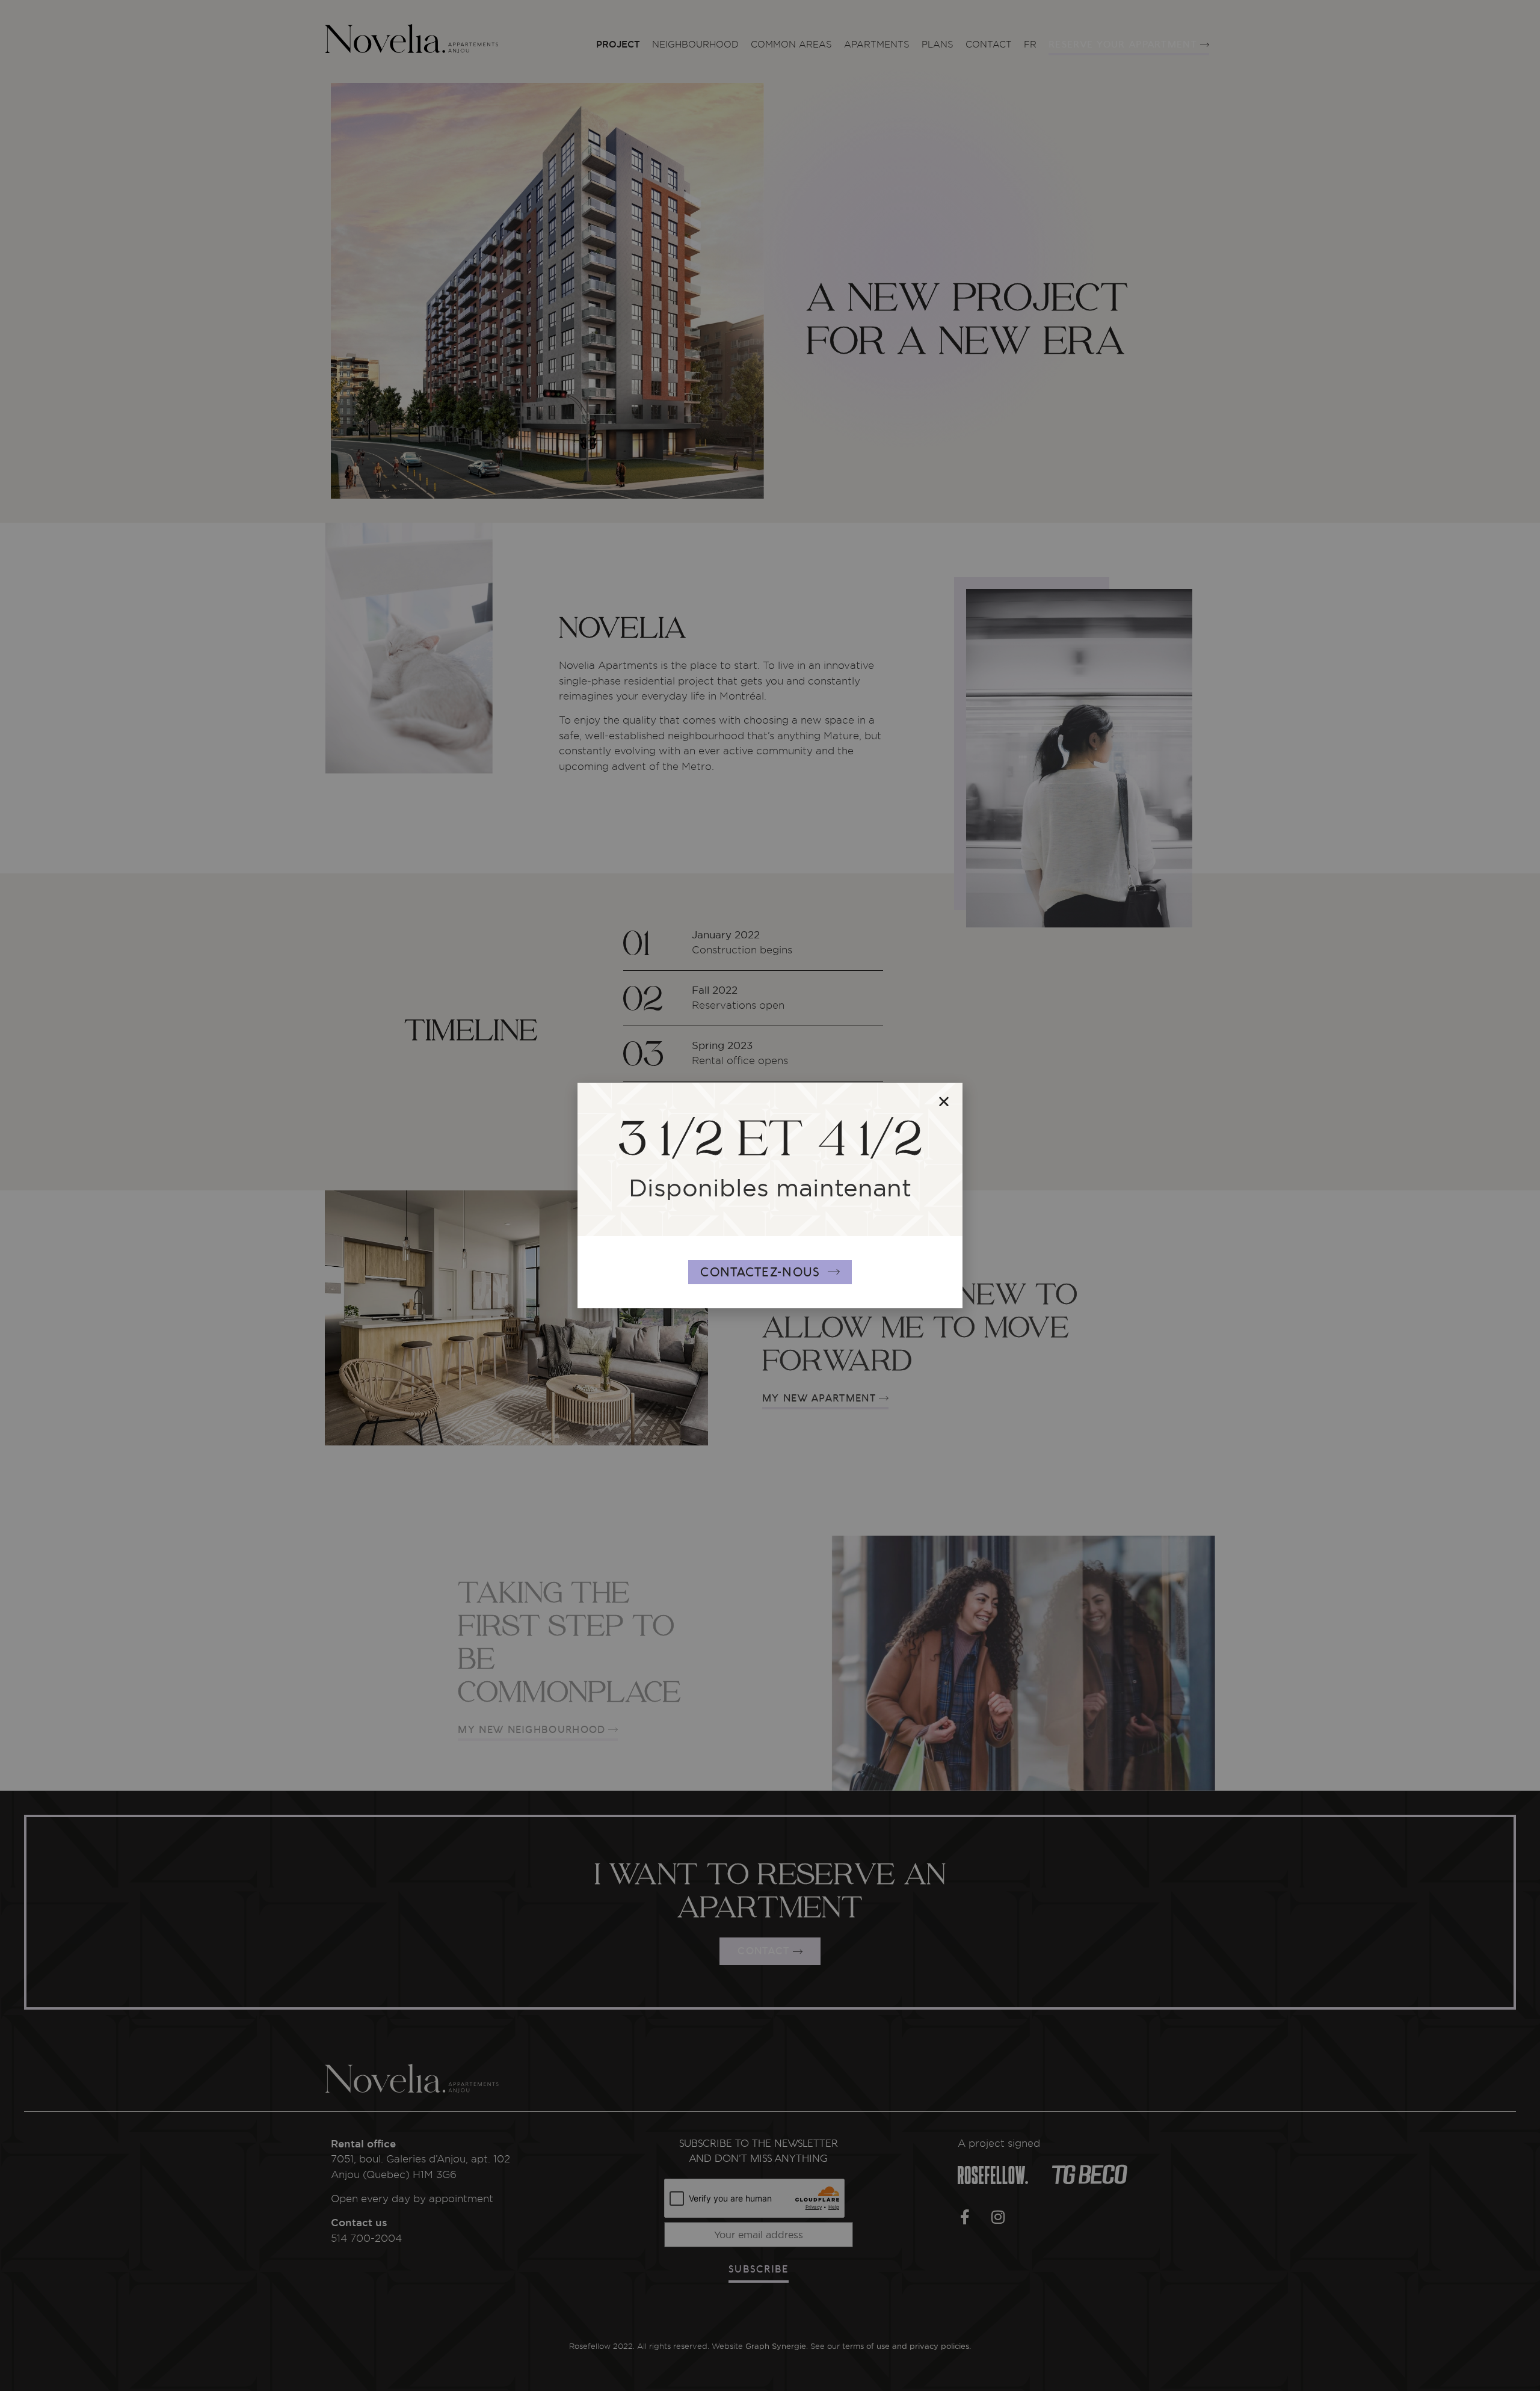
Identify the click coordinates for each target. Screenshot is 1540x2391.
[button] (944, 1101)
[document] (770, 1195)
